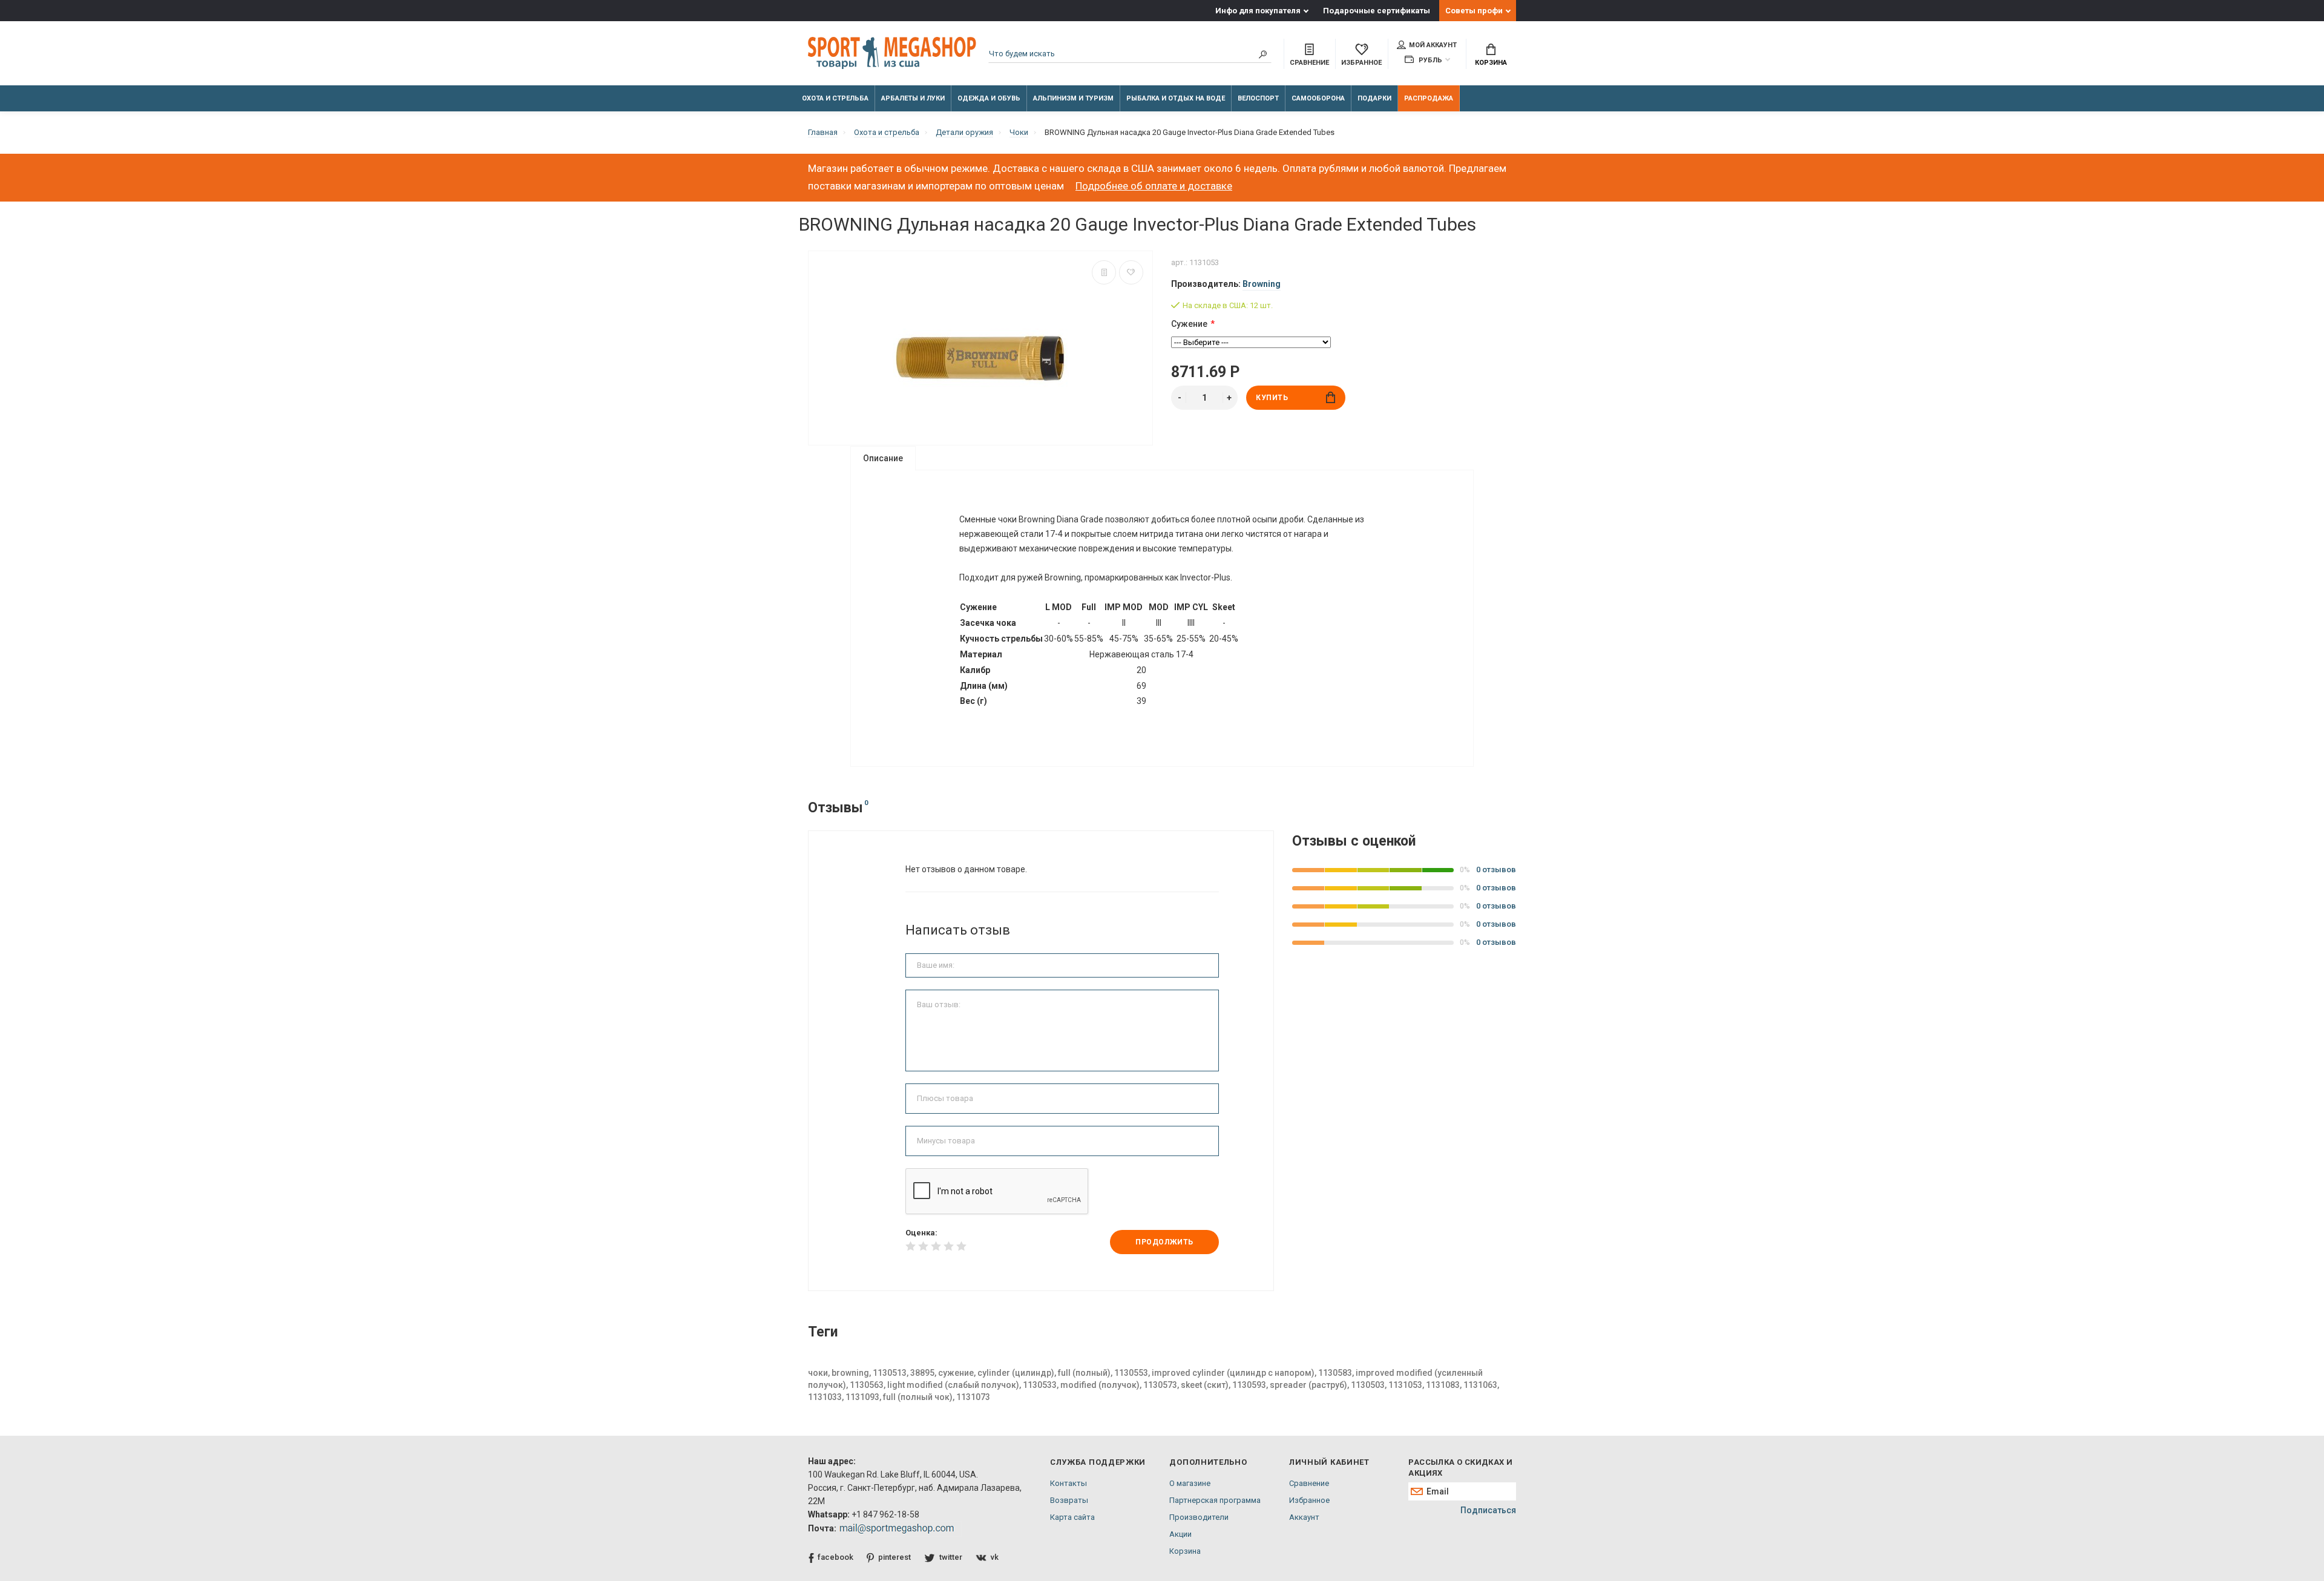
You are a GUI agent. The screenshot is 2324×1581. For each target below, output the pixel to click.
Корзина (1491, 63)
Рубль (1430, 60)
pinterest (894, 1557)
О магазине (1190, 1483)
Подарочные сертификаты (1377, 11)
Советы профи (1474, 11)
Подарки (1374, 98)
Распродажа (1429, 98)
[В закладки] (1131, 272)
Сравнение (1309, 1483)
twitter (951, 1557)
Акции (1180, 1534)
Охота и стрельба (835, 98)
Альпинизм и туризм (1073, 98)
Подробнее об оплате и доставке (1154, 186)
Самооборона (1318, 98)
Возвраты (1069, 1500)
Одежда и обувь (989, 98)
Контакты (1068, 1483)
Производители (1199, 1517)
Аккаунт (1304, 1517)
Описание (883, 458)
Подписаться (1488, 1510)
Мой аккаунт (1433, 45)
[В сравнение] (1104, 272)
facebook (835, 1557)
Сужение (1189, 324)
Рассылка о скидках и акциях (1460, 1468)
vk (995, 1557)
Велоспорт (1258, 98)
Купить (1272, 398)
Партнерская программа (1215, 1500)
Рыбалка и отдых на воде (1176, 98)
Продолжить (1164, 1242)
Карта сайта (1072, 1517)
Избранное (1309, 1500)
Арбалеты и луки (913, 98)
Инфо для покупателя (1258, 11)
